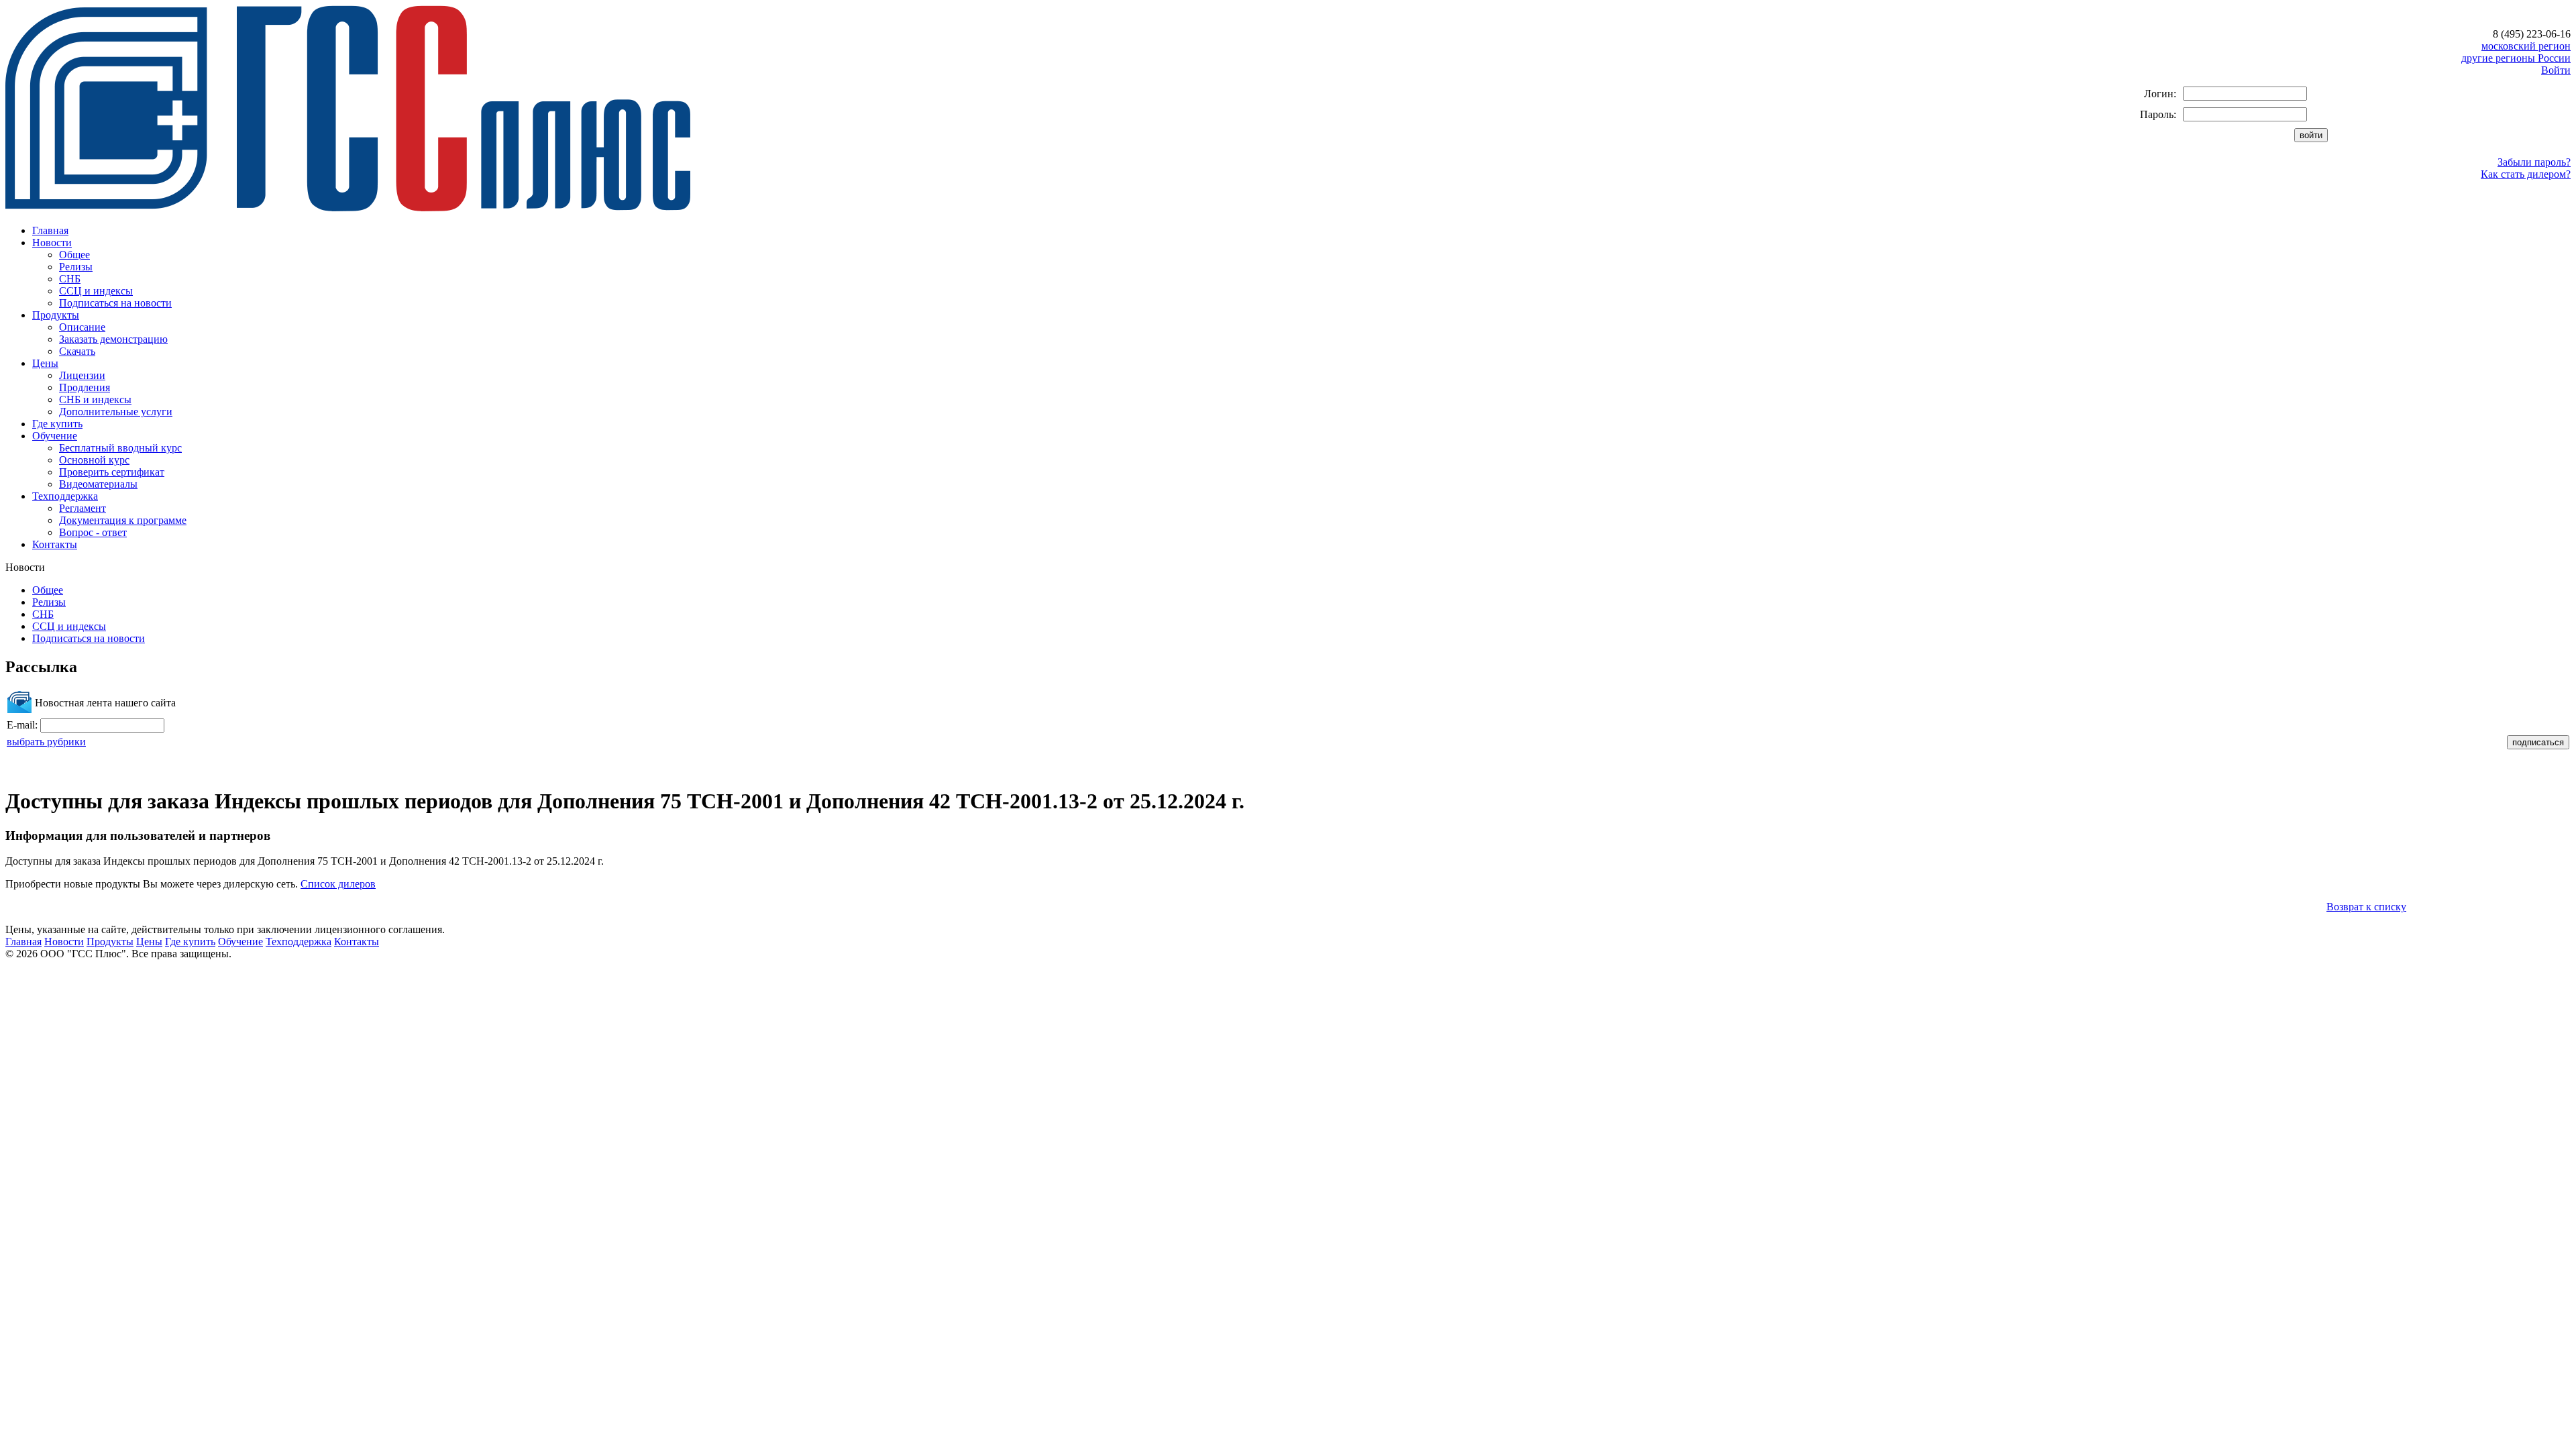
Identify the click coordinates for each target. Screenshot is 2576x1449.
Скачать (77, 351)
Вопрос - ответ (93, 532)
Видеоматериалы (98, 484)
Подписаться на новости (115, 303)
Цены (45, 363)
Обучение (55, 436)
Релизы (76, 267)
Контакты (55, 544)
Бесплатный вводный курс (120, 448)
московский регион (2526, 46)
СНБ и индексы (95, 399)
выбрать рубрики (46, 742)
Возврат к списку (2366, 907)
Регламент (83, 508)
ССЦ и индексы (96, 291)
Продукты (56, 315)
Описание (82, 327)
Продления (85, 387)
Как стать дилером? (2526, 174)
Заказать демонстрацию (113, 339)
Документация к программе (123, 520)
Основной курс (94, 460)
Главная (50, 230)
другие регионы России (2516, 58)
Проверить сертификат (112, 472)
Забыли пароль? (2534, 162)
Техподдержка (65, 496)
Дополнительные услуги (116, 412)
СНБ (70, 279)
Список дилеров (338, 884)
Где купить (57, 424)
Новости (52, 243)
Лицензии (82, 375)
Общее (74, 255)
